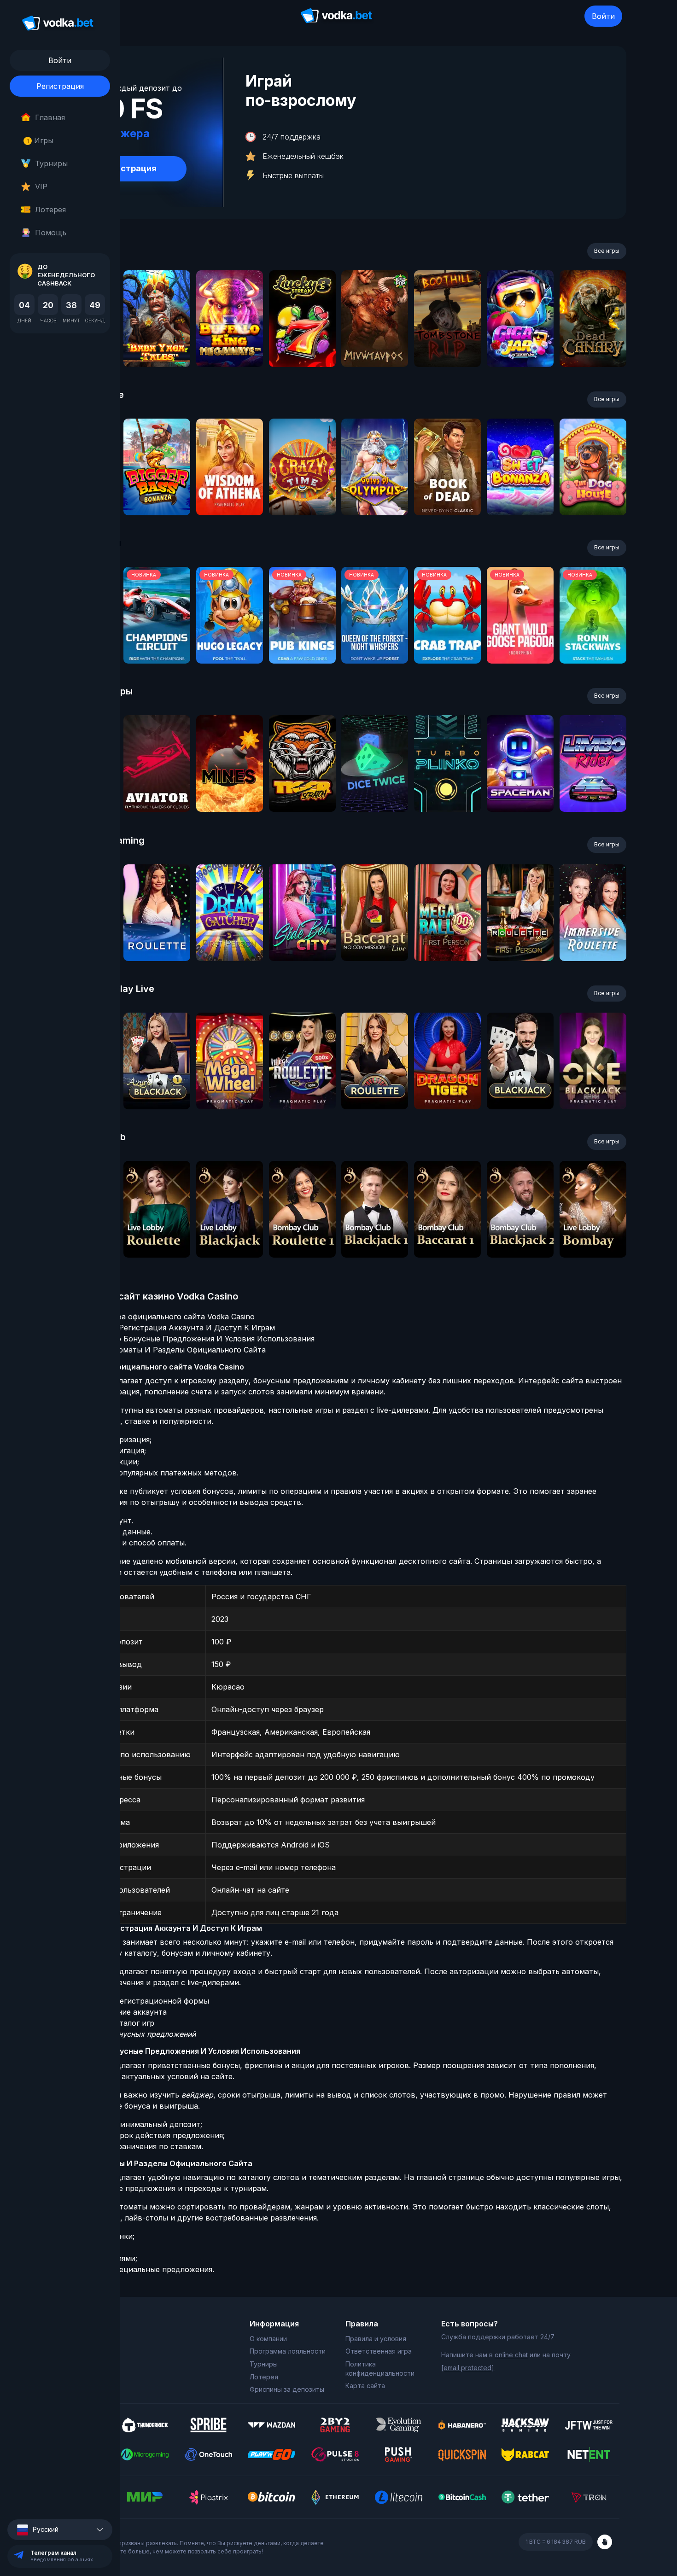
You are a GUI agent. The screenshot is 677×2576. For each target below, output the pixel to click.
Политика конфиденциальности (380, 2369)
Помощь (51, 233)
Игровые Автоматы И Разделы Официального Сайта (167, 1350)
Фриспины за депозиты (287, 2389)
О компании (268, 2339)
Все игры (607, 251)
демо (157, 343)
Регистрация (60, 86)
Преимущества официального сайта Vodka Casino (162, 1317)
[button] (60, 2530)
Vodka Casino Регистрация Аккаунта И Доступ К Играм (172, 1328)
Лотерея (50, 210)
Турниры (51, 163)
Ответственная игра (379, 2351)
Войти (603, 16)
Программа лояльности (288, 2351)
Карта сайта (365, 2386)
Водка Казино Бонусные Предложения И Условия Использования (192, 1339)
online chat (511, 2355)
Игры (40, 140)
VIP (41, 186)
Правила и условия (376, 2339)
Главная (50, 117)
